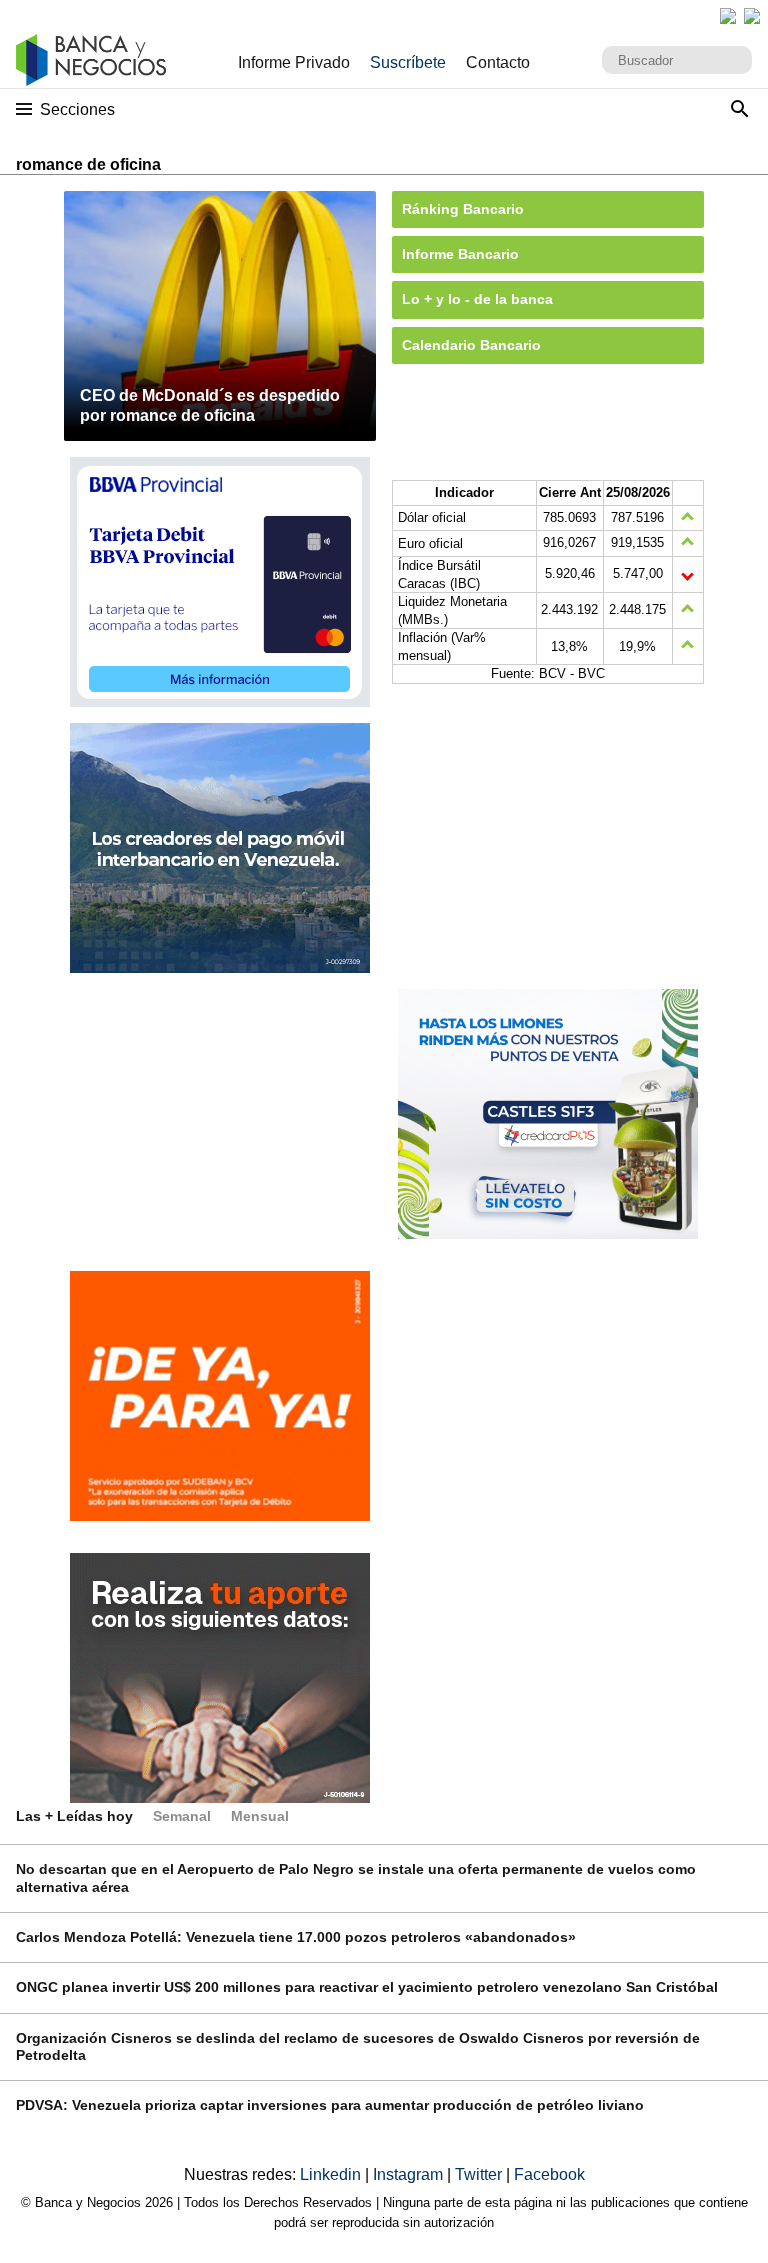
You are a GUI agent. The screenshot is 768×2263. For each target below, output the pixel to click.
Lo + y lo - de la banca (477, 299)
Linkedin (332, 2174)
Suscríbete (408, 62)
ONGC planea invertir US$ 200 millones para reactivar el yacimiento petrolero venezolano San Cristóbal (367, 1987)
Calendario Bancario (471, 345)
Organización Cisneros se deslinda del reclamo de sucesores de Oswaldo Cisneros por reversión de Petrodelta (358, 2046)
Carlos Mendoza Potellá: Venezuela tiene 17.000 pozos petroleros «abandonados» (296, 1937)
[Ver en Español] (752, 16)
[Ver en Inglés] (728, 16)
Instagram (410, 2174)
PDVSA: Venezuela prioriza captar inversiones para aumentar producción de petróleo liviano (330, 2105)
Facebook (549, 2174)
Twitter (480, 2174)
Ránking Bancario (463, 209)
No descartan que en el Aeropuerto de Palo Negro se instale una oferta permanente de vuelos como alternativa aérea (356, 1877)
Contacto (498, 62)
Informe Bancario (460, 254)
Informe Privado (294, 62)
